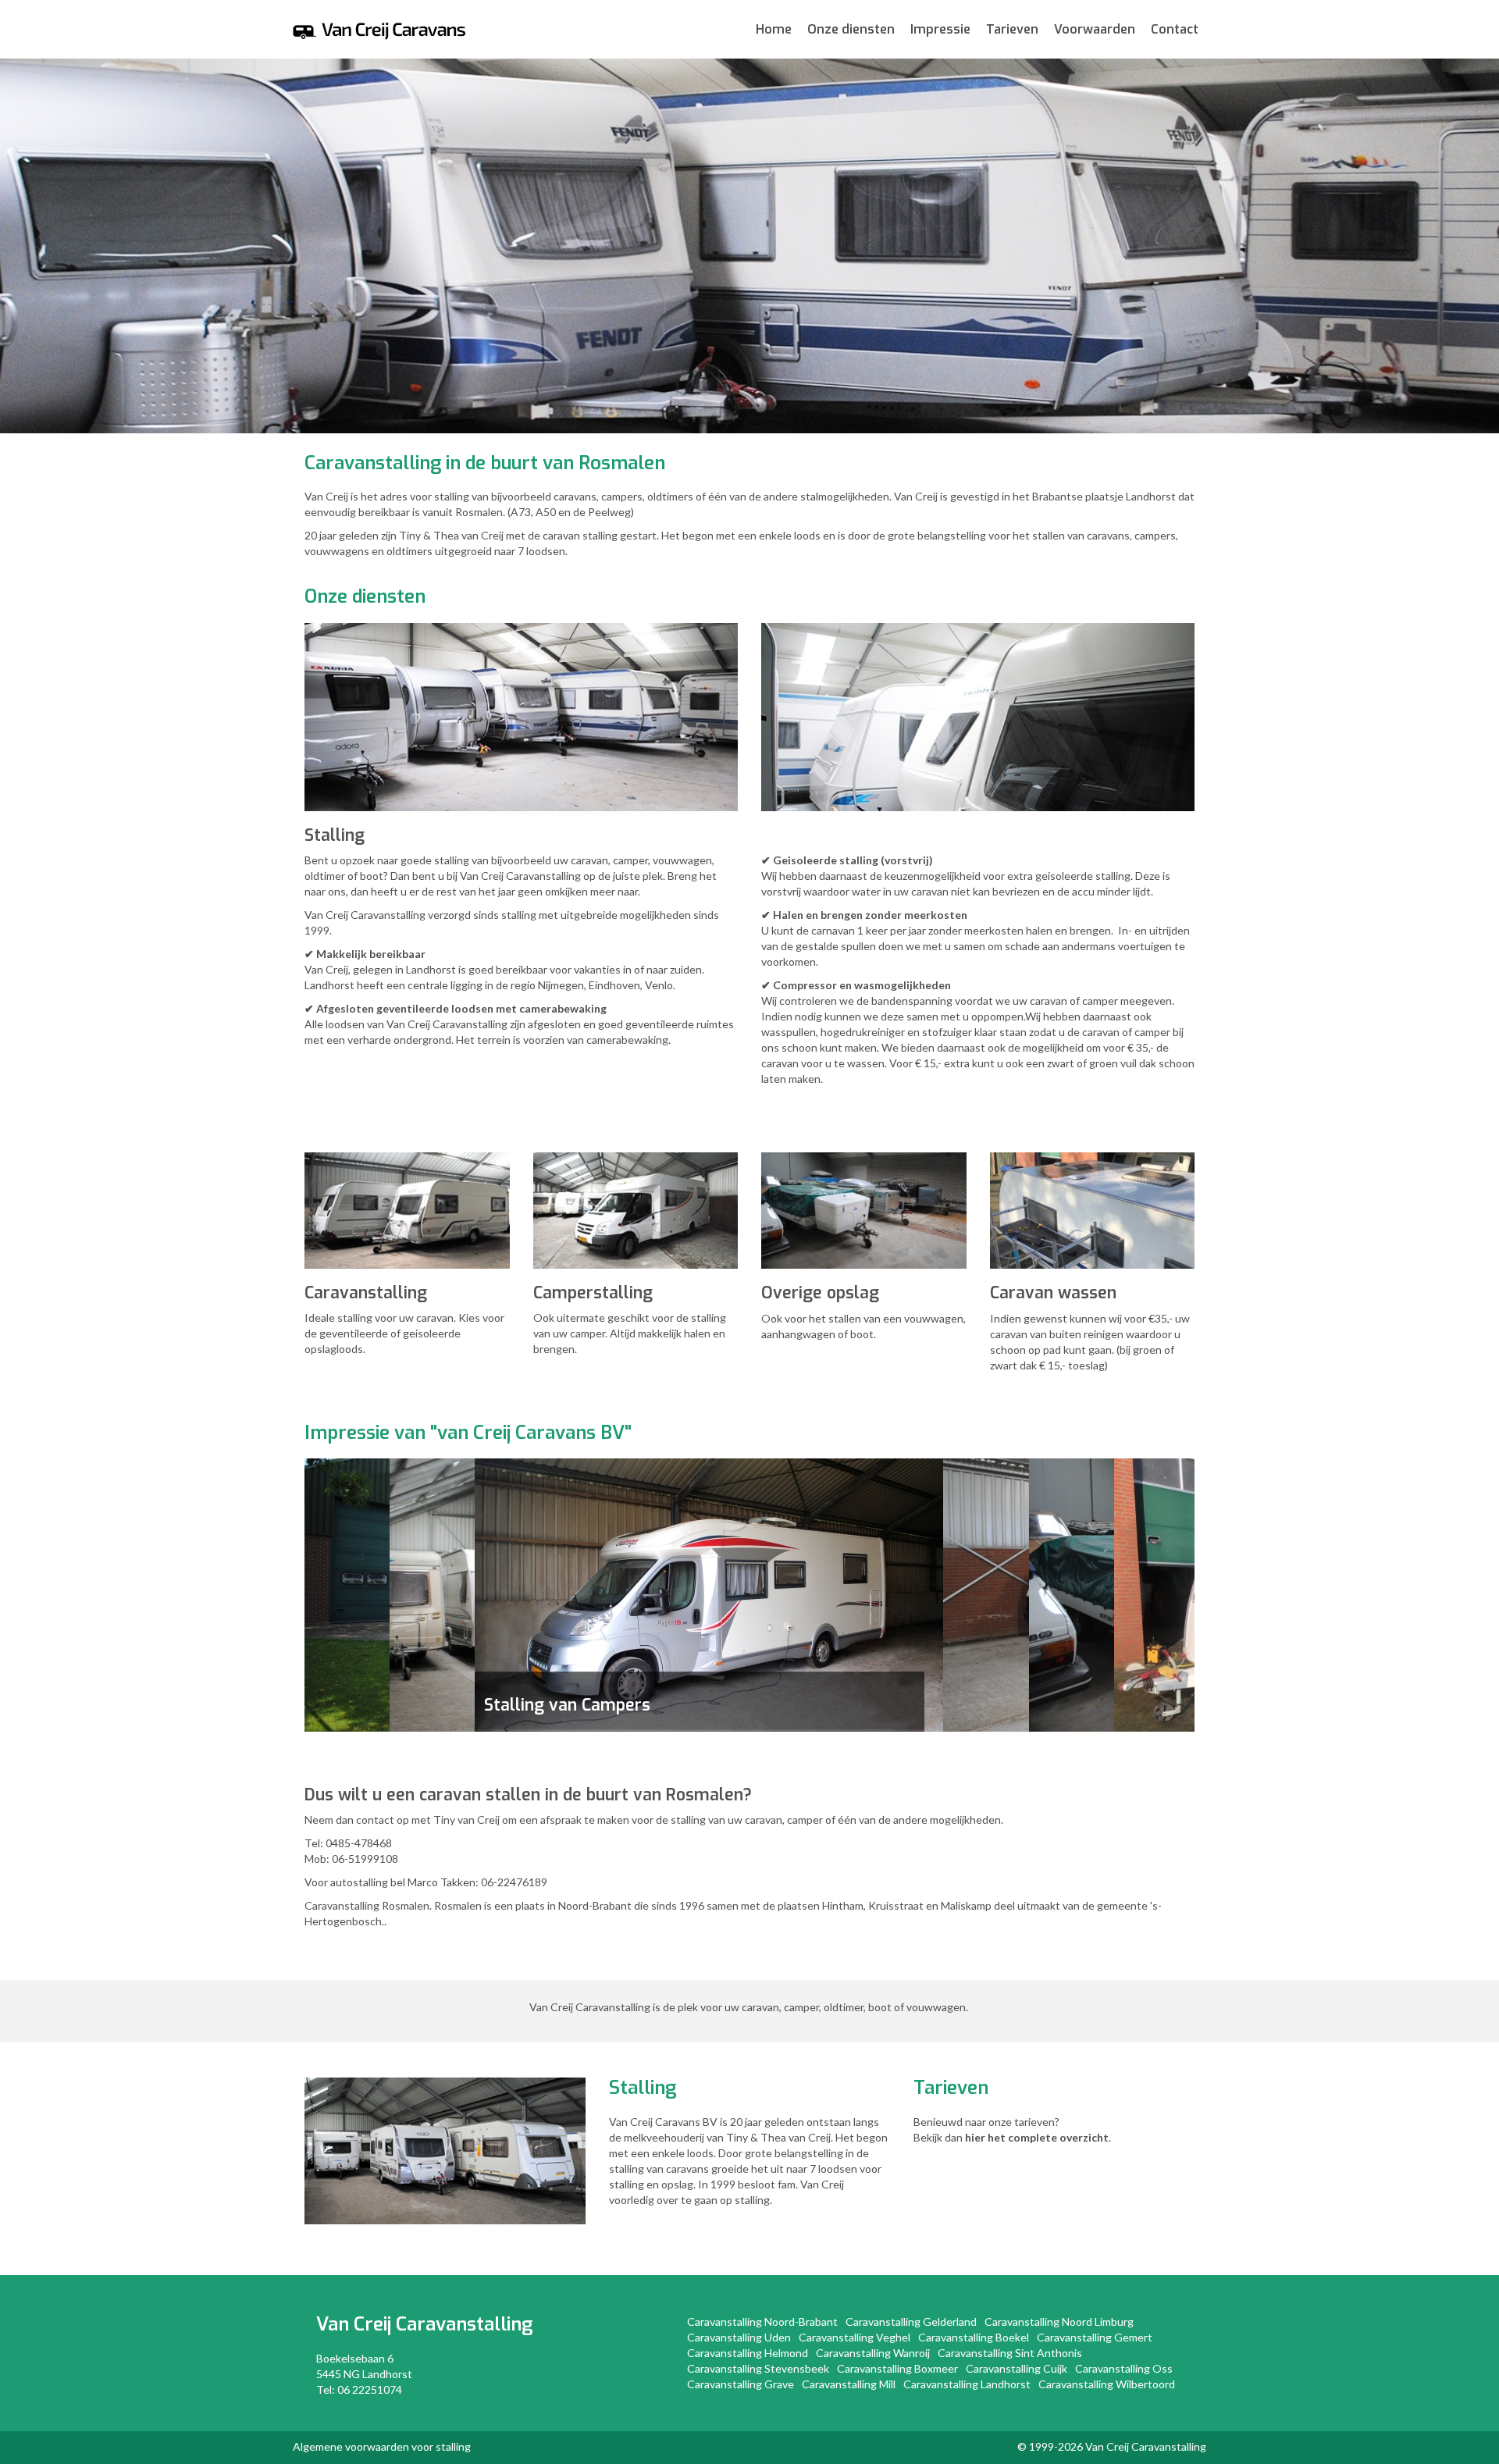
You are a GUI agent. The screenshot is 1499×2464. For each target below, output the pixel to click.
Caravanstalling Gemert (1095, 2337)
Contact (1175, 29)
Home (774, 29)
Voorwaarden (1095, 29)
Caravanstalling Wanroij (873, 2353)
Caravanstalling (464, 2324)
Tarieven (1012, 29)
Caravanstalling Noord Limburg (1059, 2322)
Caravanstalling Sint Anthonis (1010, 2353)
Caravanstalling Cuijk (1017, 2368)
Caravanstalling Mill (849, 2384)
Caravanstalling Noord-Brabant (762, 2322)
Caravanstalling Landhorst (967, 2384)
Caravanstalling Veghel (855, 2337)
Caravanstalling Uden (739, 2337)
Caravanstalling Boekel (974, 2337)
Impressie (940, 29)
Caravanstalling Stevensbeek (758, 2368)
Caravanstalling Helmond (748, 2353)
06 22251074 (370, 2389)
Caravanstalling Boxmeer (897, 2368)
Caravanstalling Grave (741, 2384)
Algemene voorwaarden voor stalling (382, 2446)
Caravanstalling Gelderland (911, 2322)
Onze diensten (851, 29)
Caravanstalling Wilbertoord (1107, 2384)
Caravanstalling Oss (1124, 2368)
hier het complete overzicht (1037, 2137)
